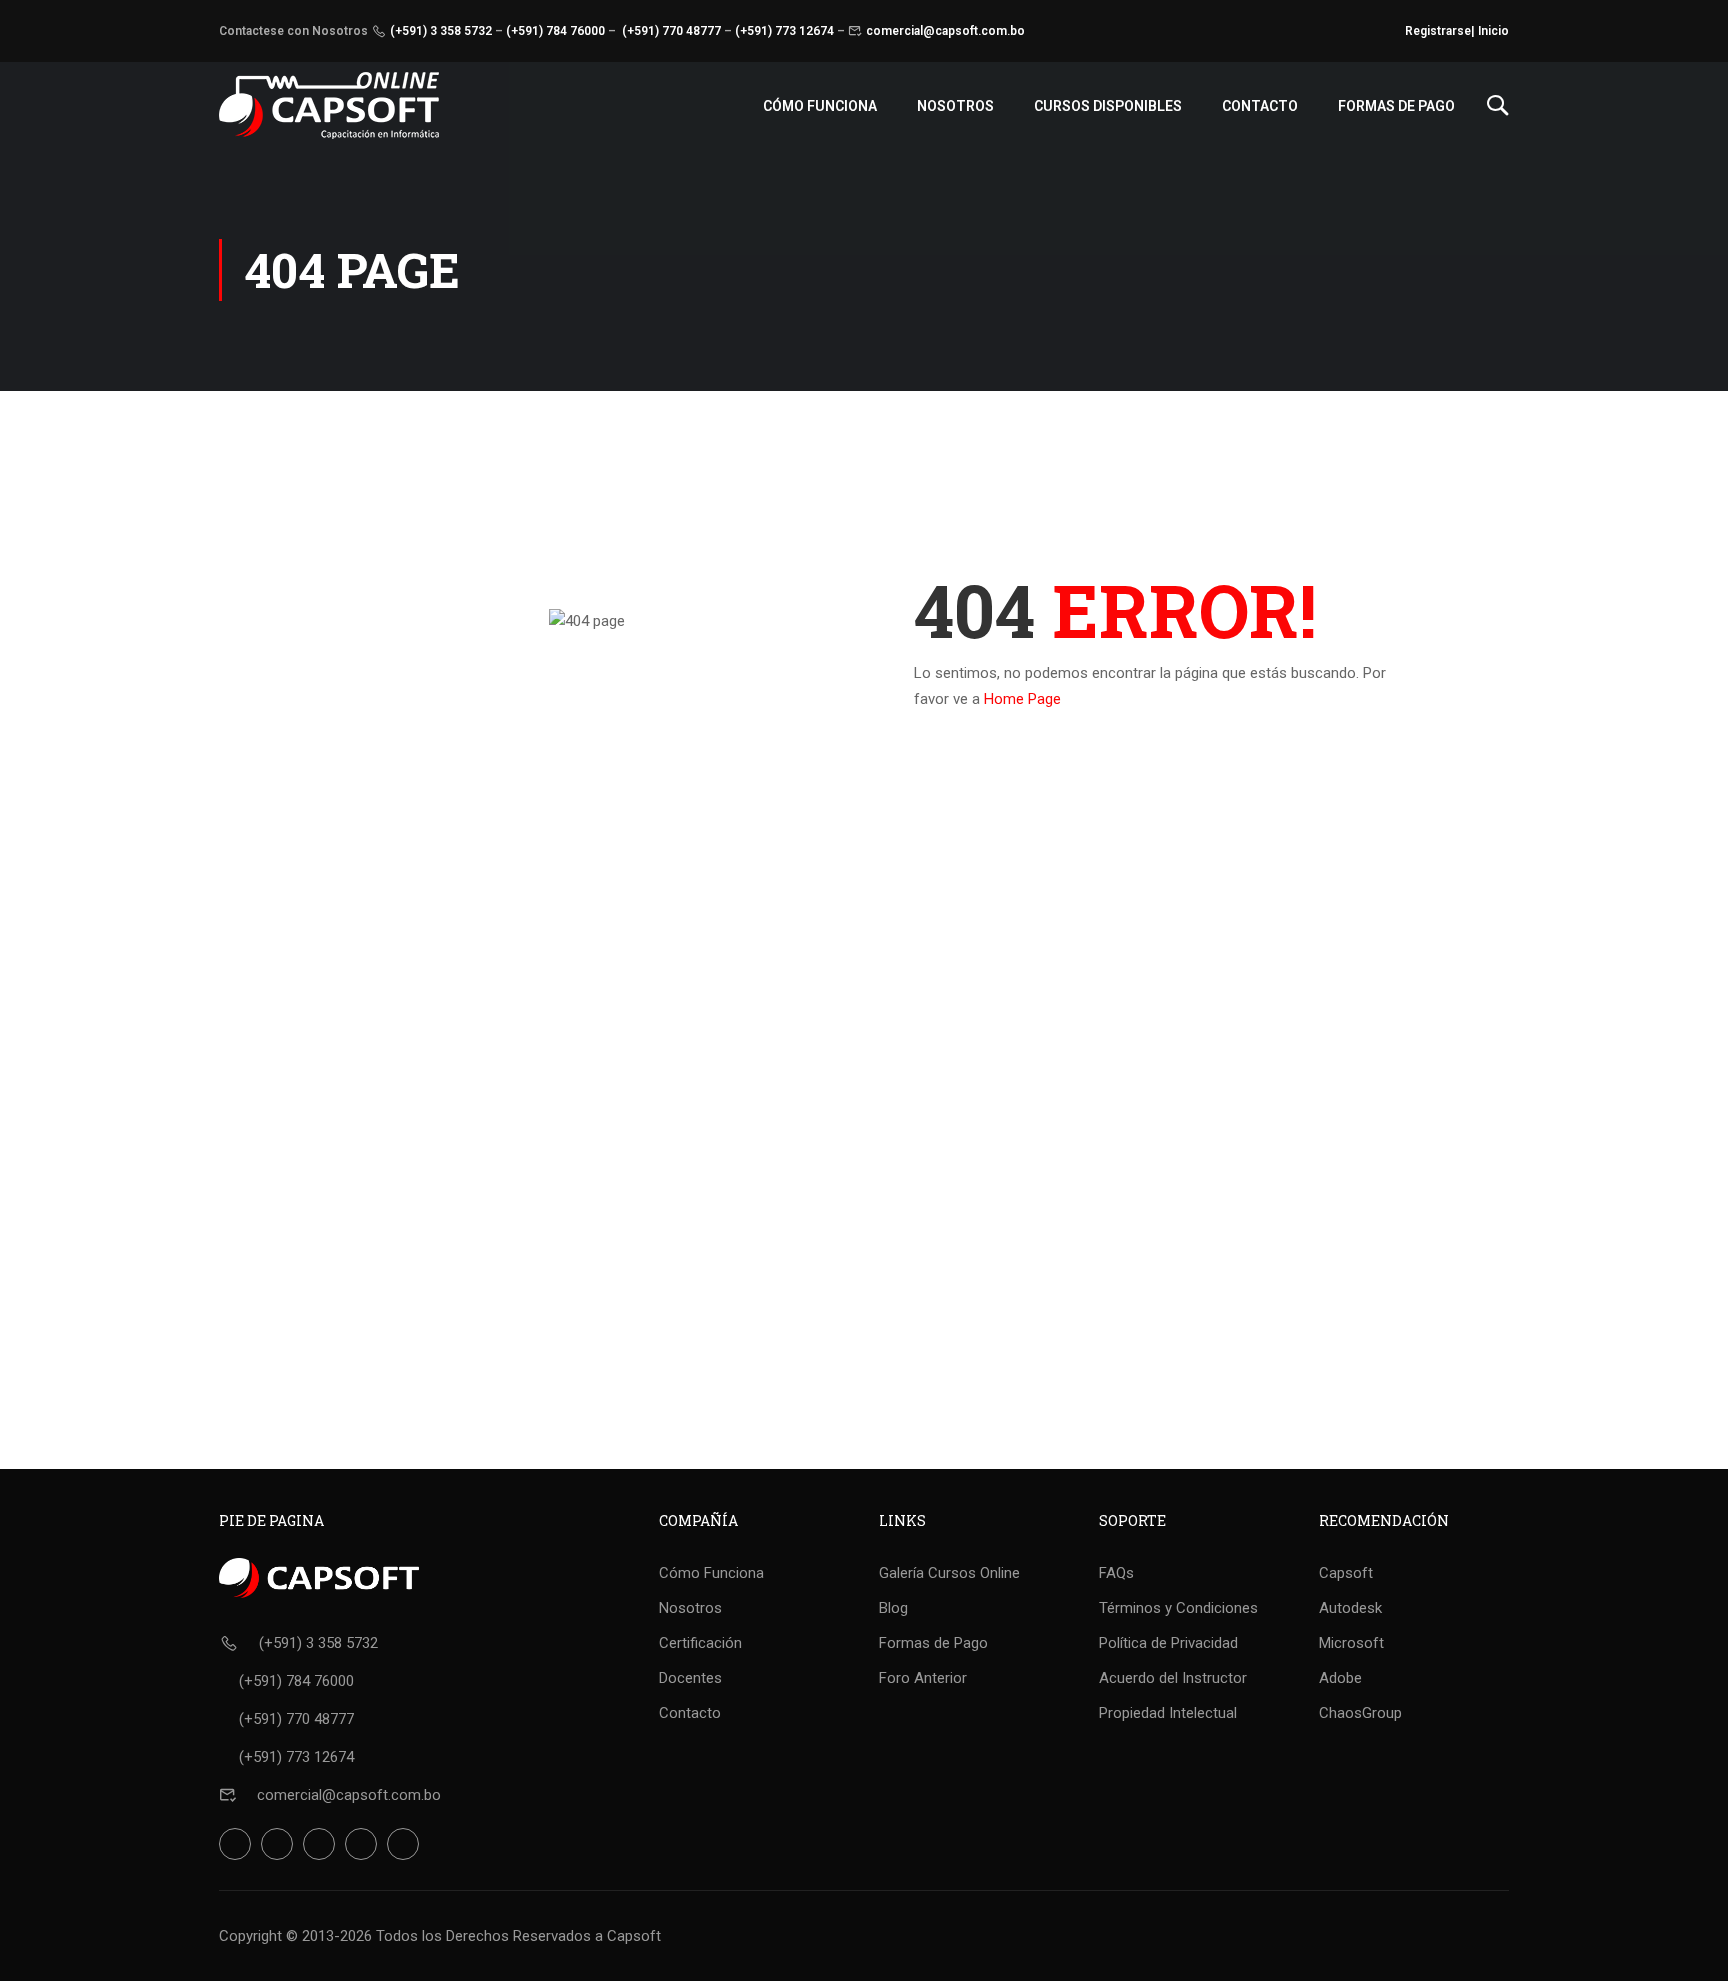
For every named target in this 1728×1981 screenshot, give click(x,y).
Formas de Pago (1396, 106)
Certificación (700, 1643)
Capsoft (1346, 1573)
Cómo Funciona (820, 106)
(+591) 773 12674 (784, 31)
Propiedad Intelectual (1168, 1713)
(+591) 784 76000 (555, 31)
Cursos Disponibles (1108, 106)
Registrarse (1438, 31)
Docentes (690, 1678)
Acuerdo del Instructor (1173, 1678)
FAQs (1116, 1573)
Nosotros (955, 106)
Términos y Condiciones (1178, 1608)
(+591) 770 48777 (671, 31)
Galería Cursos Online (949, 1573)
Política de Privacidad (1168, 1643)
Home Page (1022, 699)
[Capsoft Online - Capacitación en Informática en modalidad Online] (329, 105)
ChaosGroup (1360, 1713)
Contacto (1260, 106)
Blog (893, 1608)
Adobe (1340, 1678)
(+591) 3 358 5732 (441, 31)
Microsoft (1351, 1643)
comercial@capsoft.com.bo (945, 31)
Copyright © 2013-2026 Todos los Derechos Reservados (405, 1936)
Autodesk (1350, 1608)
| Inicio (1490, 31)
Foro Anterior (923, 1678)
